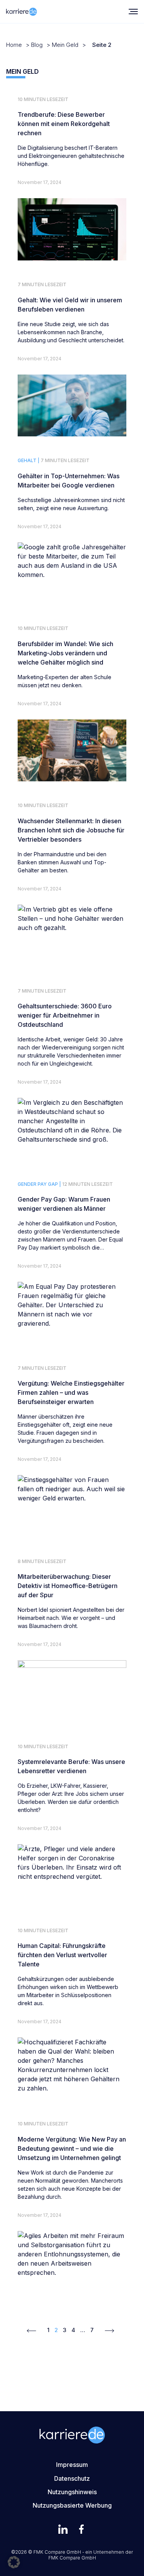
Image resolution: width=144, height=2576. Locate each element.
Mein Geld (65, 45)
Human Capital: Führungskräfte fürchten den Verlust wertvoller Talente (62, 1955)
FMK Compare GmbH (72, 2558)
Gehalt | (29, 460)
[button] (14, 2562)
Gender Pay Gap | (39, 1184)
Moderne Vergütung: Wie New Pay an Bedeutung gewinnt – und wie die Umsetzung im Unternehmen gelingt (72, 2148)
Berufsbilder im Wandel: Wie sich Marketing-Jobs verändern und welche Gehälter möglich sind (65, 653)
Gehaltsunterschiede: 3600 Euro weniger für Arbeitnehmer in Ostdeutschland (65, 1015)
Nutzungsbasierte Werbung (72, 2505)
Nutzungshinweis (72, 2492)
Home (14, 45)
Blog (37, 45)
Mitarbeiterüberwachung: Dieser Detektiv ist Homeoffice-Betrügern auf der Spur (68, 1586)
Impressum (72, 2465)
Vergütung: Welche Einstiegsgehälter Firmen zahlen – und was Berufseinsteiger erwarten (71, 1392)
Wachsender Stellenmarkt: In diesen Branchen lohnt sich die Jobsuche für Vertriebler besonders (71, 830)
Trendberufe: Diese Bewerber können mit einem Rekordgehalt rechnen (64, 124)
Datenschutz (72, 2478)
